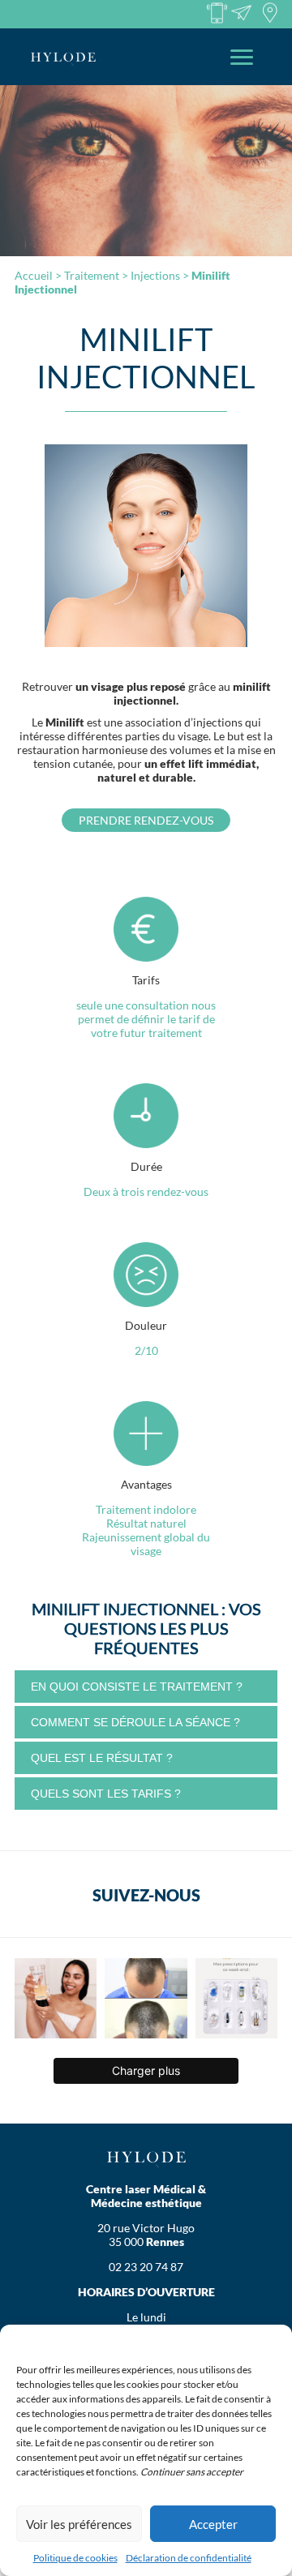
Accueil (34, 275)
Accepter (213, 2524)
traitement (92, 275)
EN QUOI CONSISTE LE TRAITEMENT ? (137, 1687)
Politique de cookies (75, 2558)
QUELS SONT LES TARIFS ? (106, 1794)
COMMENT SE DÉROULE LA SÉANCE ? (135, 1722)
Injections (155, 275)
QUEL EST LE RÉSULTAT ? (102, 1758)
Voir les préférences (79, 2524)
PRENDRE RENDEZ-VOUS (146, 820)
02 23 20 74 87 (146, 2267)
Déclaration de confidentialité (189, 2558)
